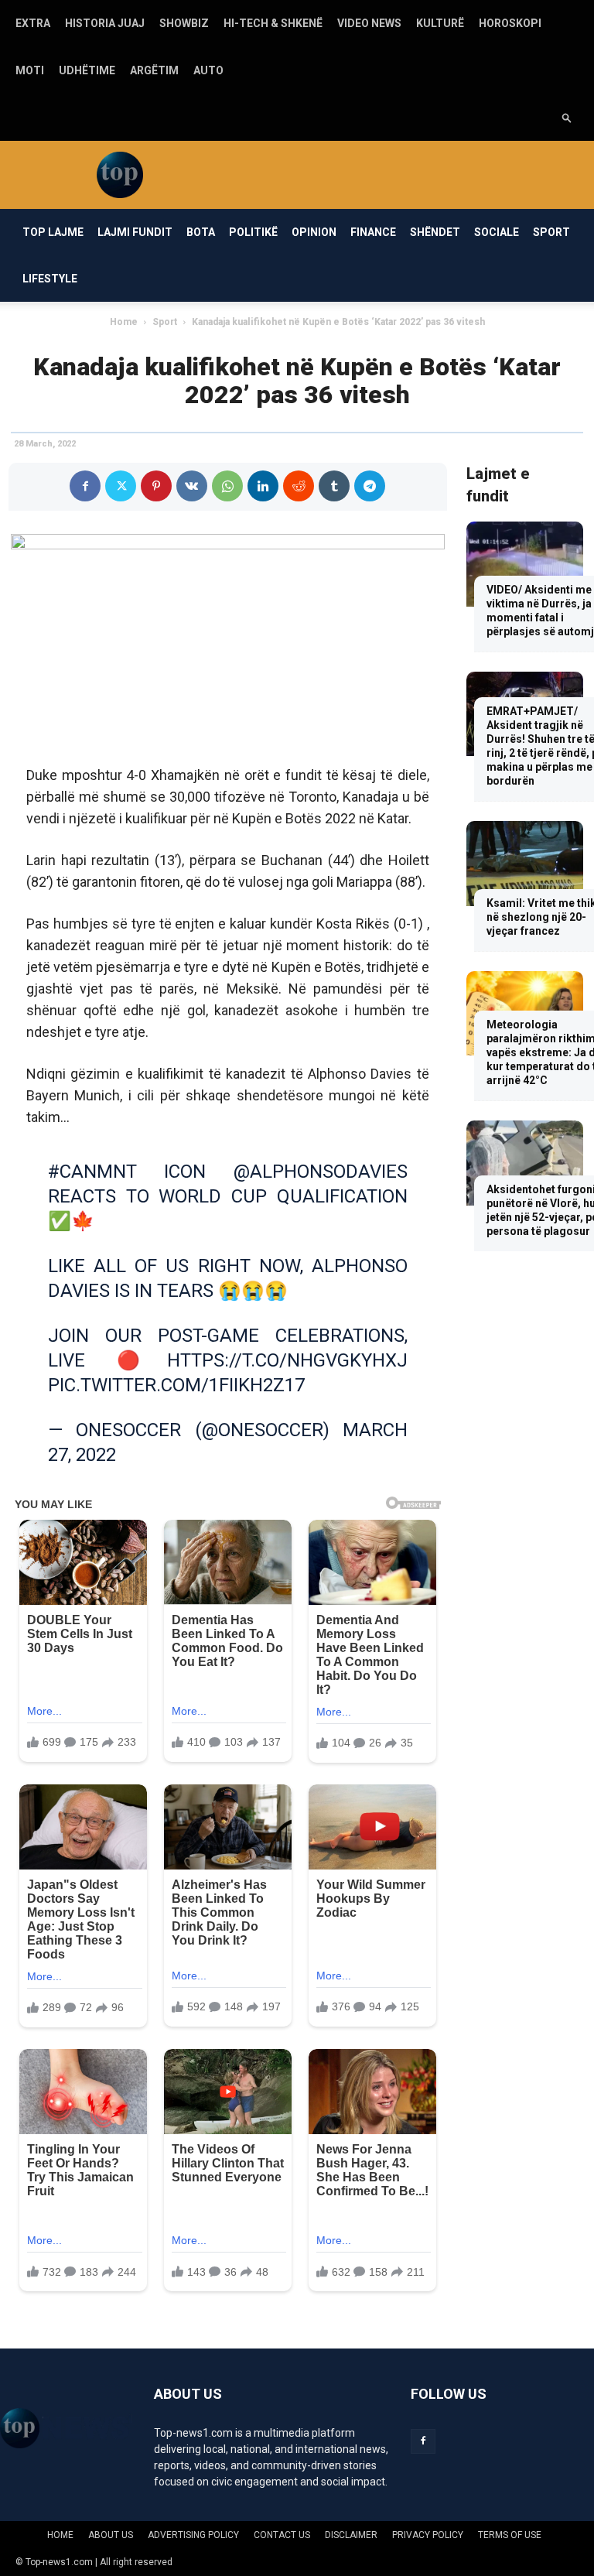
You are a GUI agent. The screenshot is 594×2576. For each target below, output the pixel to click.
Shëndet (435, 232)
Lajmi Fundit (135, 232)
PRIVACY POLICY (428, 2535)
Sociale (497, 232)
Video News (369, 23)
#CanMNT (92, 1172)
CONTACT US (282, 2535)
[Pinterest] (156, 486)
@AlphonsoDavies (321, 1172)
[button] (567, 117)
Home (124, 322)
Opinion (314, 232)
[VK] (192, 486)
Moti (30, 70)
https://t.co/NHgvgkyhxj (287, 1360)
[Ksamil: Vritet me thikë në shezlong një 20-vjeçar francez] (525, 863)
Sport (551, 232)
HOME (60, 2535)
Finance (373, 232)
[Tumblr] (334, 486)
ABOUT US (111, 2535)
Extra (33, 23)
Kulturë (440, 23)
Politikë (253, 232)
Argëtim (154, 70)
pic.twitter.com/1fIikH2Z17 (176, 1385)
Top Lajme (53, 232)
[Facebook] (85, 486)
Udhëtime (87, 70)
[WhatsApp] (227, 486)
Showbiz (184, 23)
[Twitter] (121, 486)
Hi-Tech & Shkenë (273, 23)
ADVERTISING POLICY (193, 2535)
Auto (208, 70)
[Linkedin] (263, 486)
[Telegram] (370, 486)
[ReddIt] (299, 486)
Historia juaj (105, 23)
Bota (201, 232)
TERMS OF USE (510, 2535)
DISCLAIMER (351, 2535)
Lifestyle (50, 279)
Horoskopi (510, 23)
